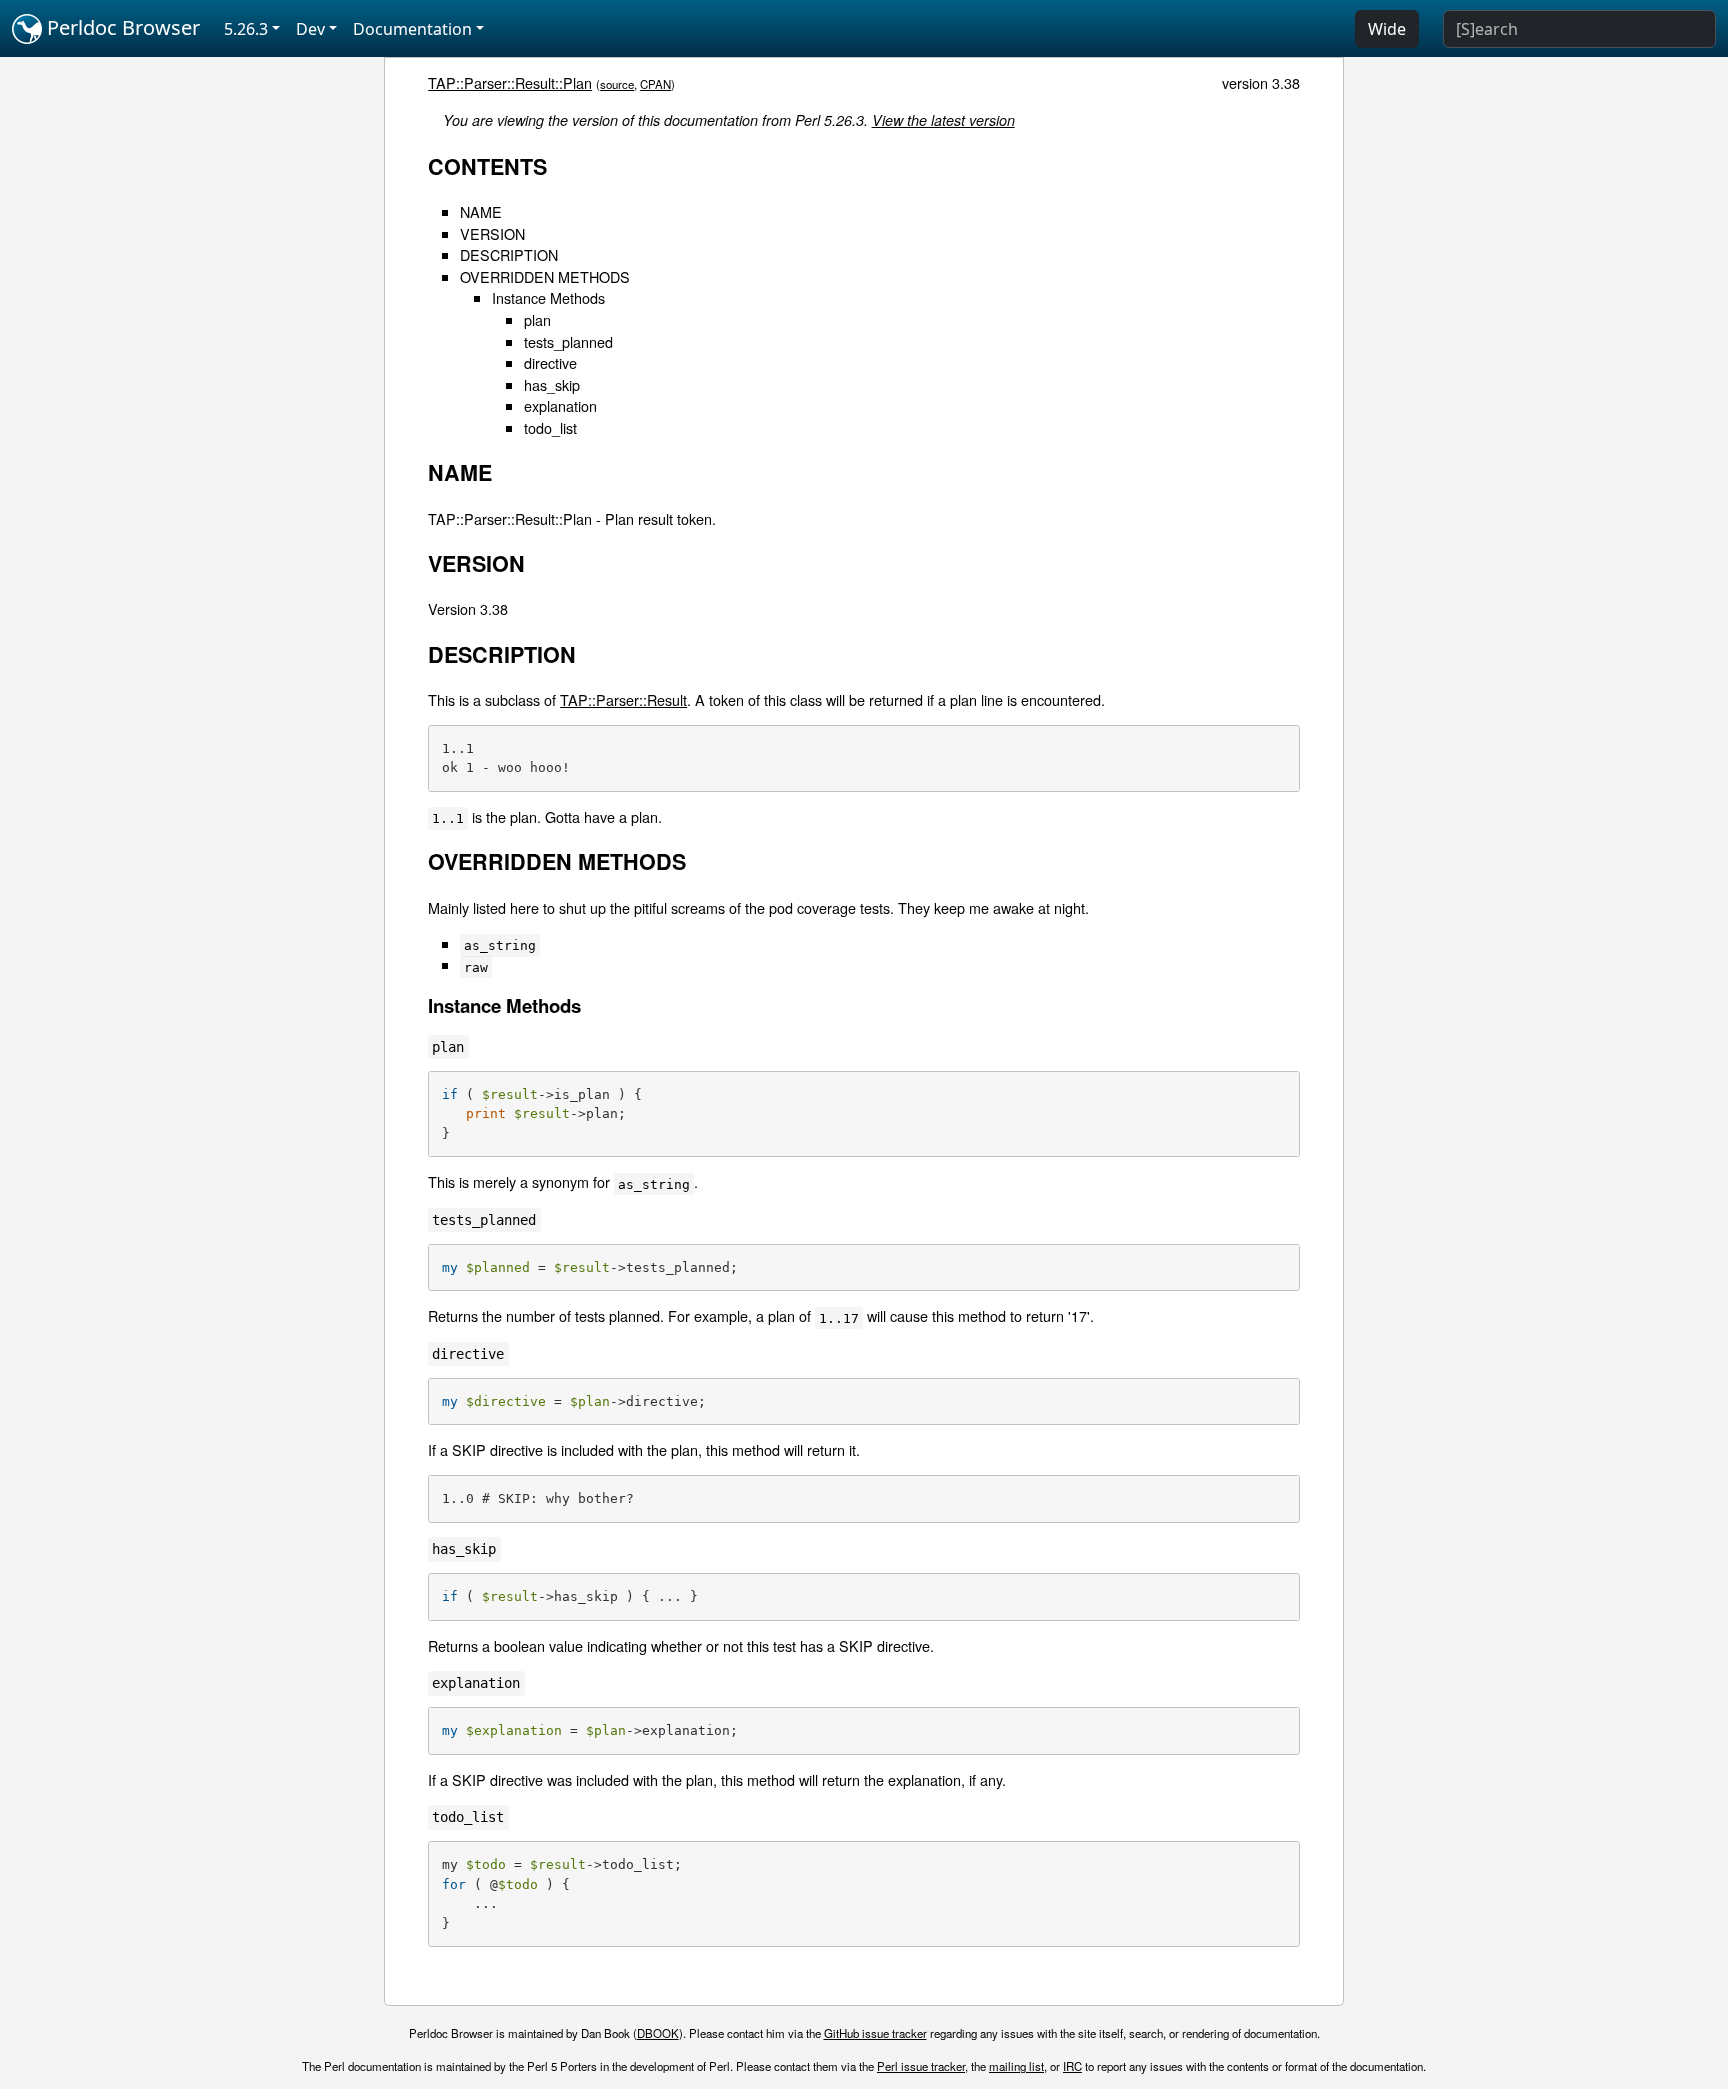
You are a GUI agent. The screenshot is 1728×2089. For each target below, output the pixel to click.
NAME (481, 211)
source (617, 84)
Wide (1387, 29)
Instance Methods (548, 297)
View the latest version (943, 120)
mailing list (1016, 2066)
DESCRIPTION (509, 254)
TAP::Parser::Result (623, 699)
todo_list (550, 427)
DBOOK (658, 2033)
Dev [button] (310, 29)
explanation (560, 405)
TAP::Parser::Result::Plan (510, 82)
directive (550, 362)
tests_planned (568, 341)
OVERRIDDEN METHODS (545, 276)
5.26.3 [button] (246, 29)
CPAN (655, 84)
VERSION (492, 233)
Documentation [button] (412, 29)
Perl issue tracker (921, 2066)
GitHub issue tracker (875, 2033)
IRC (1072, 2066)
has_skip (552, 384)
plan (537, 319)
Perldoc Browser (121, 27)
